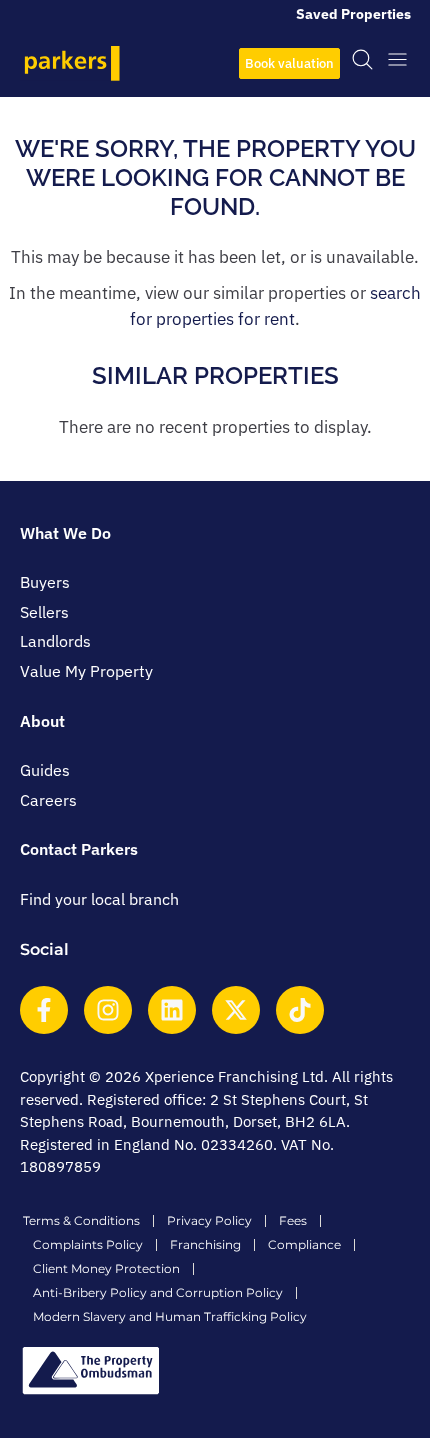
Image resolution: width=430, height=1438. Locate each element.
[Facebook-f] (44, 1010)
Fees (293, 1220)
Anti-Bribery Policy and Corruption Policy (158, 1292)
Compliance (304, 1244)
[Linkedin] (172, 1010)
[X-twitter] (236, 1010)
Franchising (205, 1244)
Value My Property (86, 671)
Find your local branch (99, 899)
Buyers (45, 582)
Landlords (55, 641)
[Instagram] (108, 1010)
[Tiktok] (300, 1010)
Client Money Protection (106, 1268)
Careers (48, 800)
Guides (45, 770)
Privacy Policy (209, 1220)
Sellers (44, 612)
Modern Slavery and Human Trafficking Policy (170, 1316)
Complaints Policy (88, 1244)
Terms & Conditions (81, 1220)
